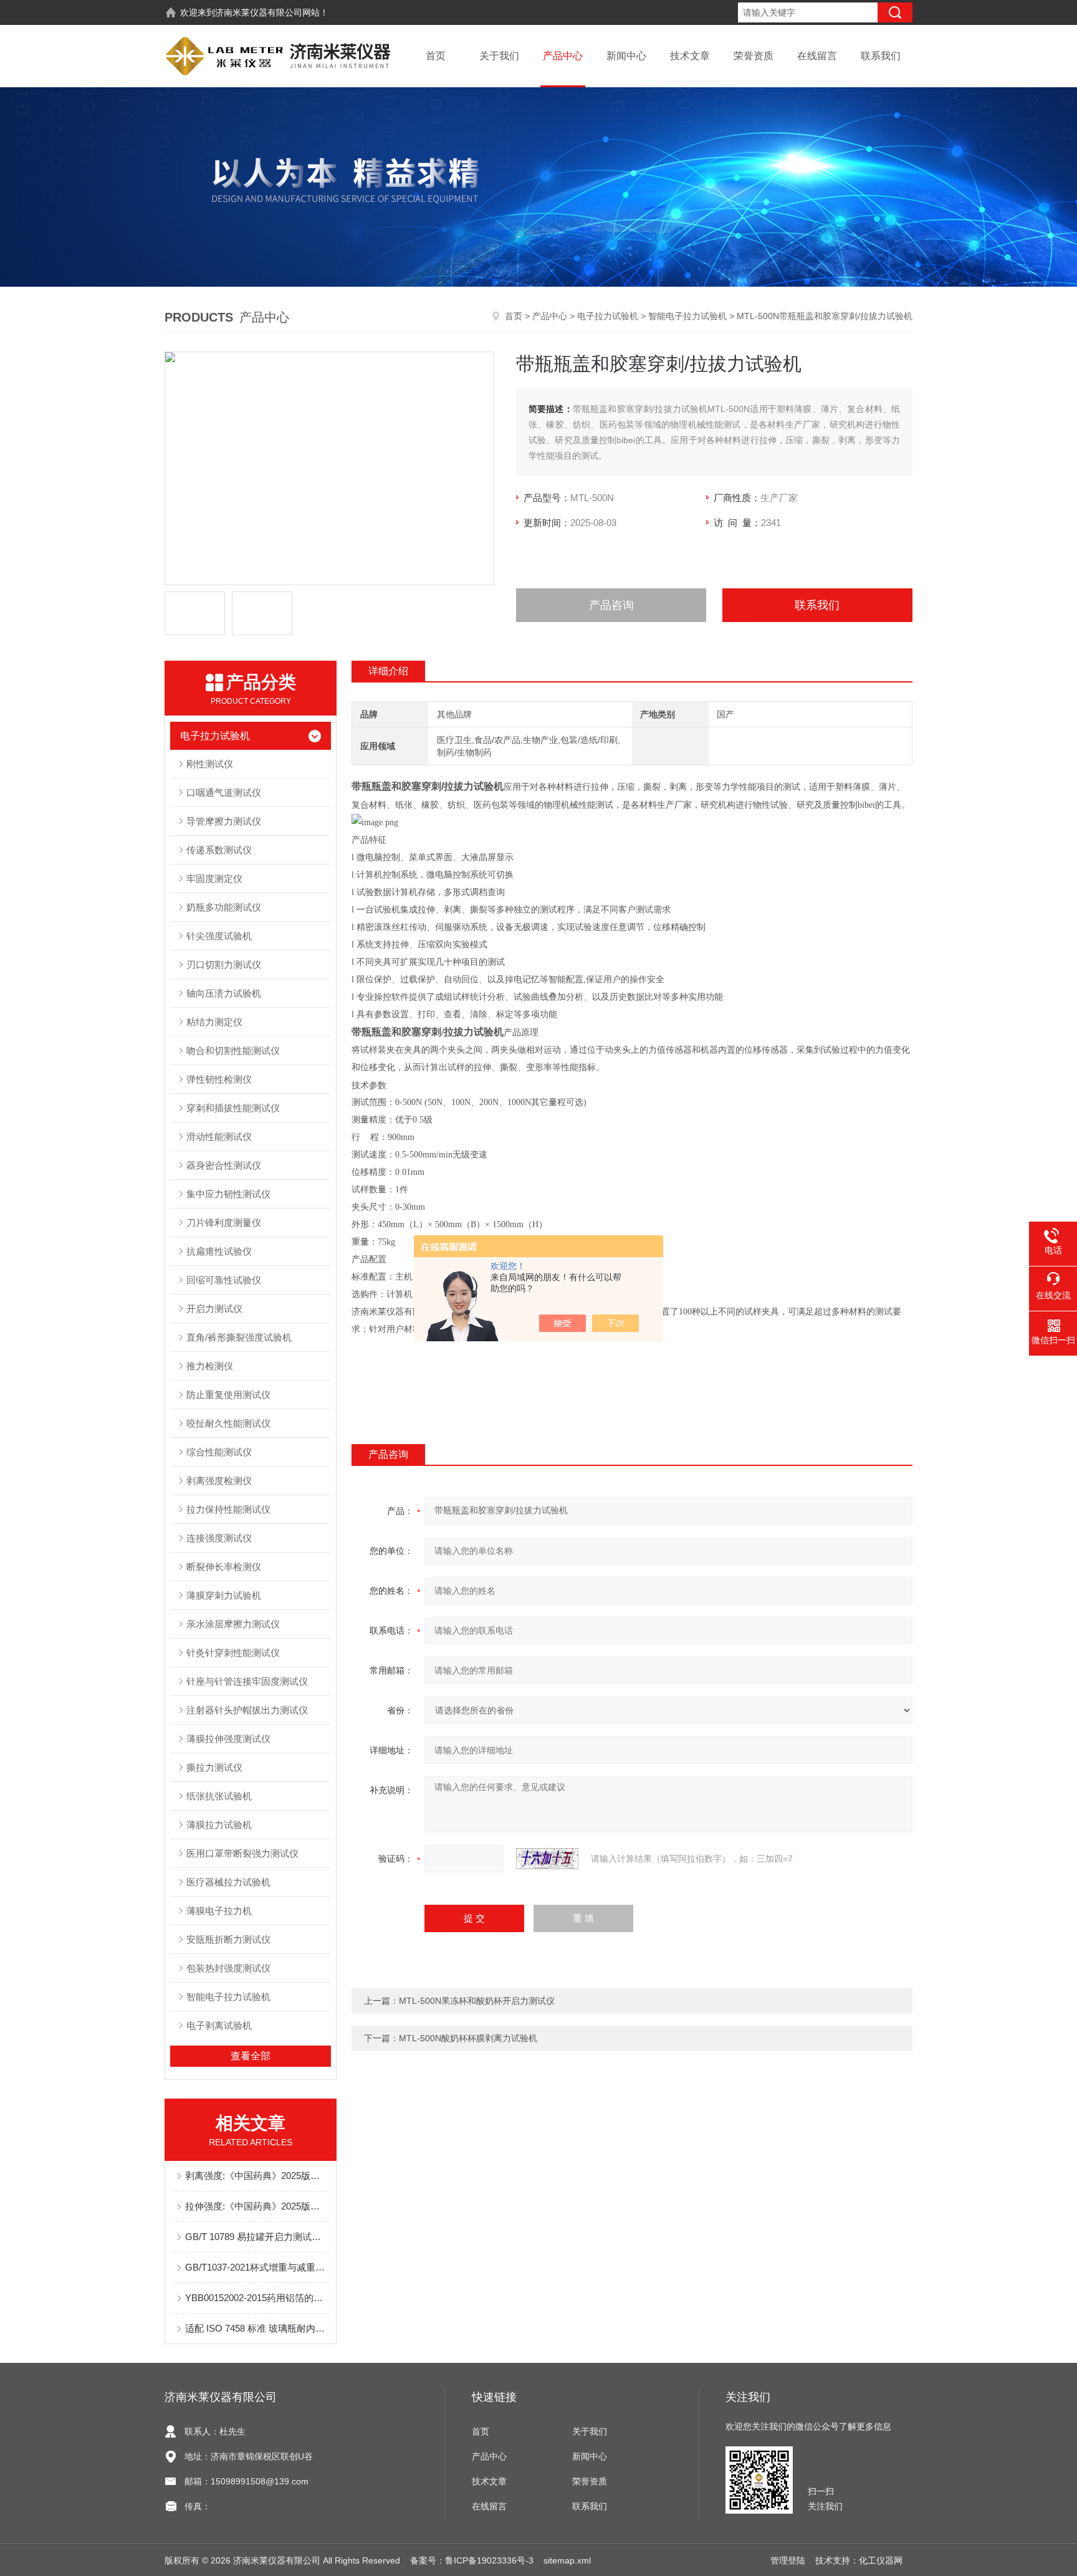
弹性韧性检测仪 (219, 1079)
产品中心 (563, 56)
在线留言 (817, 56)
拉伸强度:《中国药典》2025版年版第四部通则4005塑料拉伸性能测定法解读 (257, 2206)
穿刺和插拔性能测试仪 (233, 1108)
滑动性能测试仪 (219, 1137)
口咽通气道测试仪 (224, 792)
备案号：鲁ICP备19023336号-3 (472, 2560)
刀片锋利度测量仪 (224, 1223)
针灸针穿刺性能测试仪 (233, 1653)
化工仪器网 (881, 2560)
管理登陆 (788, 2560)
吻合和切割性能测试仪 (233, 1051)
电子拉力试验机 (608, 316)
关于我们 (499, 56)
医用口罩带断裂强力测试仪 (242, 1853)
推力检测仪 (210, 1366)
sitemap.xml (567, 2560)
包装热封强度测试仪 (228, 1968)
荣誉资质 (754, 56)
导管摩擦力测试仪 (224, 821)
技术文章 (690, 56)
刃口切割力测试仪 (224, 965)
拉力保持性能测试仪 (228, 1509)
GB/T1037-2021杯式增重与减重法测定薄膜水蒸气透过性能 (257, 2267)
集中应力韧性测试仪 (228, 1194)
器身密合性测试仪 (224, 1165)
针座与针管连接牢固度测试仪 (247, 1681)
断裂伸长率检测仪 (224, 1567)
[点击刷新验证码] (547, 1859)
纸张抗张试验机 (219, 1796)
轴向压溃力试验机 (224, 993)
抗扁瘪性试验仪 (219, 1251)
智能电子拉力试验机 (687, 316)
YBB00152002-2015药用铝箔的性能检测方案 (257, 2298)
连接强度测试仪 (219, 1538)
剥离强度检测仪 (219, 1481)
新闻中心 (626, 56)
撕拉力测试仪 (214, 1767)
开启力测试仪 (214, 1309)
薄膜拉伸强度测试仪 (228, 1739)
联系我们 (881, 56)
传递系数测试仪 (219, 850)
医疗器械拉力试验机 (228, 1882)
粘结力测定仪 (214, 1022)
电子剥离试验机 (219, 2025)
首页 (436, 56)
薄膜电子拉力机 (219, 1911)
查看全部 (251, 2056)
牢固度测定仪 (214, 879)
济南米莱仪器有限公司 (259, 12)
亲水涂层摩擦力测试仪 (233, 1624)
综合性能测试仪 (219, 1452)
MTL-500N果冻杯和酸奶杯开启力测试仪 (477, 2001)
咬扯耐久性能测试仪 (228, 1423)
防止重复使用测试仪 (228, 1395)
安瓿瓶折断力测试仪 (228, 1939)
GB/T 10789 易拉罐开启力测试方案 (257, 2237)
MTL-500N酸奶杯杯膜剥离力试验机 (468, 2038)
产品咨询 (611, 605)
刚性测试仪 (210, 764)
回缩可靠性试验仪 (224, 1280)
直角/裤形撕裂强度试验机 (239, 1337)
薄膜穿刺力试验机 (224, 1595)
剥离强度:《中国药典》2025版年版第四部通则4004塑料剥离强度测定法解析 (257, 2176)
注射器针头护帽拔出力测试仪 (247, 1710)
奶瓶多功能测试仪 (224, 907)
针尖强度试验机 (219, 936)
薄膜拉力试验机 (219, 1825)
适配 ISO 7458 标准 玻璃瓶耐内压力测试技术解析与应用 (257, 2328)
